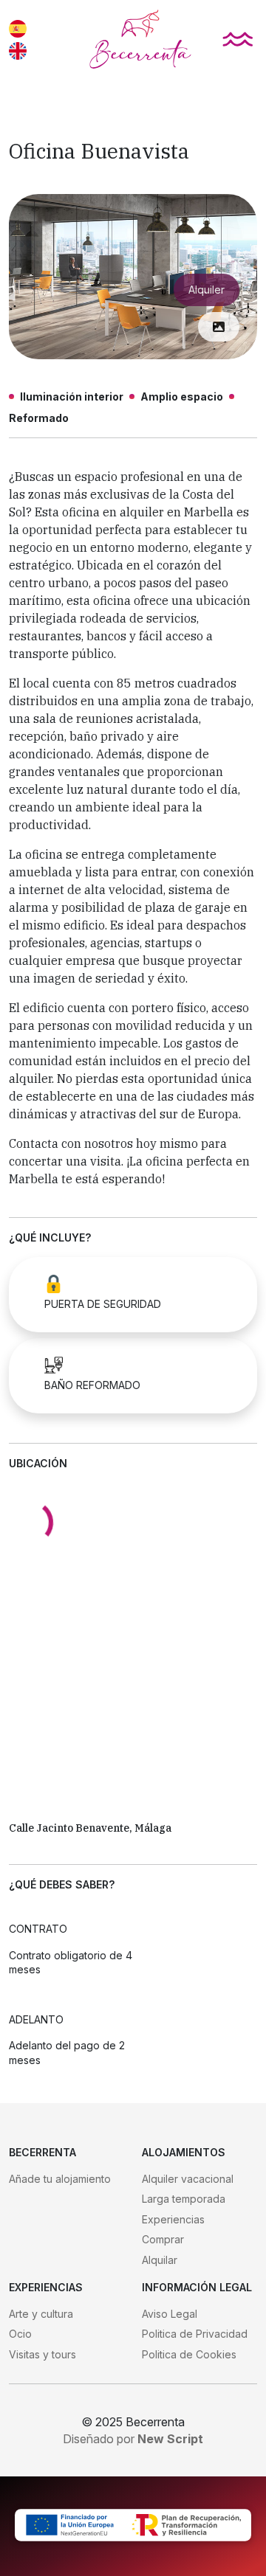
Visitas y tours (42, 2354)
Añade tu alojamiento (60, 2179)
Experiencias (173, 2219)
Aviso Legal (170, 2314)
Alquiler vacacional (188, 2179)
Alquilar (160, 2260)
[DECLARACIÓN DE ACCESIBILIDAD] (133, 2526)
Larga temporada (184, 2199)
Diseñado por (133, 2439)
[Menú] (238, 39)
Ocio (20, 2334)
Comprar (163, 2239)
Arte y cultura (41, 2314)
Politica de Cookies (189, 2354)
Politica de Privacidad (195, 2334)
